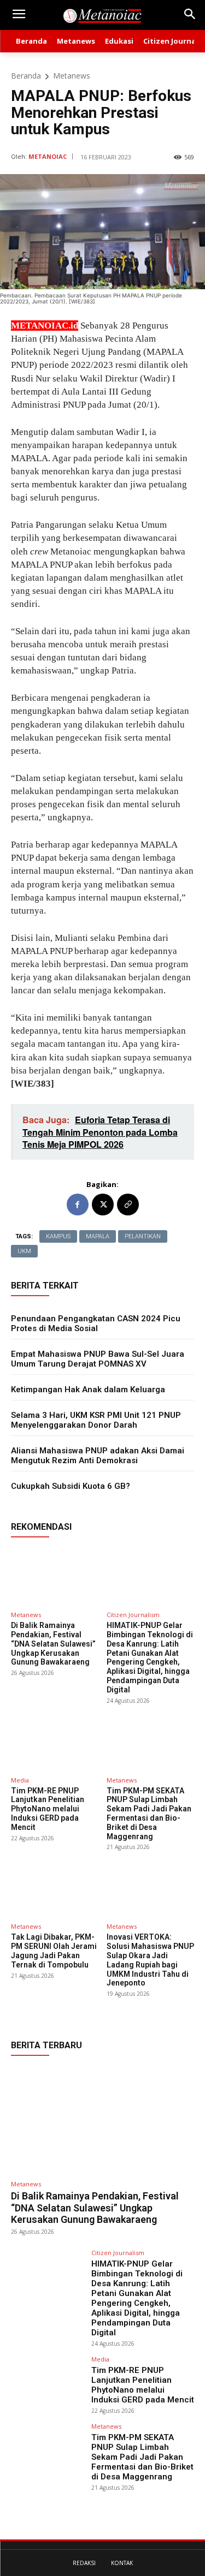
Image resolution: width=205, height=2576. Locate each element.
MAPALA (98, 1236)
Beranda (26, 76)
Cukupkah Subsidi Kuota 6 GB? (71, 1486)
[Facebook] (78, 1204)
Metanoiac (48, 156)
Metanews (72, 76)
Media (20, 1780)
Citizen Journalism (133, 1615)
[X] (103, 1204)
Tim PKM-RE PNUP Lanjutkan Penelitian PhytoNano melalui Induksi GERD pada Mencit (48, 1809)
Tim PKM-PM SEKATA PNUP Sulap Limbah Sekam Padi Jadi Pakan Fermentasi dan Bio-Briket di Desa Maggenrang (149, 1814)
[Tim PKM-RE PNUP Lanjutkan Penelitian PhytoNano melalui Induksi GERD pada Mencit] (55, 1742)
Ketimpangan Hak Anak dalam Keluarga (88, 1390)
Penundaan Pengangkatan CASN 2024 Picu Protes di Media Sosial (96, 1323)
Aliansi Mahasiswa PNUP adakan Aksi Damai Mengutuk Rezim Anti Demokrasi (98, 1456)
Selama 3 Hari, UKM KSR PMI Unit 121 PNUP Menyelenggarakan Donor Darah (96, 1420)
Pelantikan (143, 1236)
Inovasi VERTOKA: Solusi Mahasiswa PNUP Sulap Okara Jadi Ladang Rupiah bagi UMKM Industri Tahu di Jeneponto (150, 1960)
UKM (24, 1251)
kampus (58, 1236)
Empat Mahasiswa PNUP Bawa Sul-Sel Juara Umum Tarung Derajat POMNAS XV (98, 1359)
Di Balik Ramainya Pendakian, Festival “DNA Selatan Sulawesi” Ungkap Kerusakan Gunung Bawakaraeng (53, 1644)
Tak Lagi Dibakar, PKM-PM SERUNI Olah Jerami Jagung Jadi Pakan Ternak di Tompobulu (54, 1951)
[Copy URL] (128, 1204)
